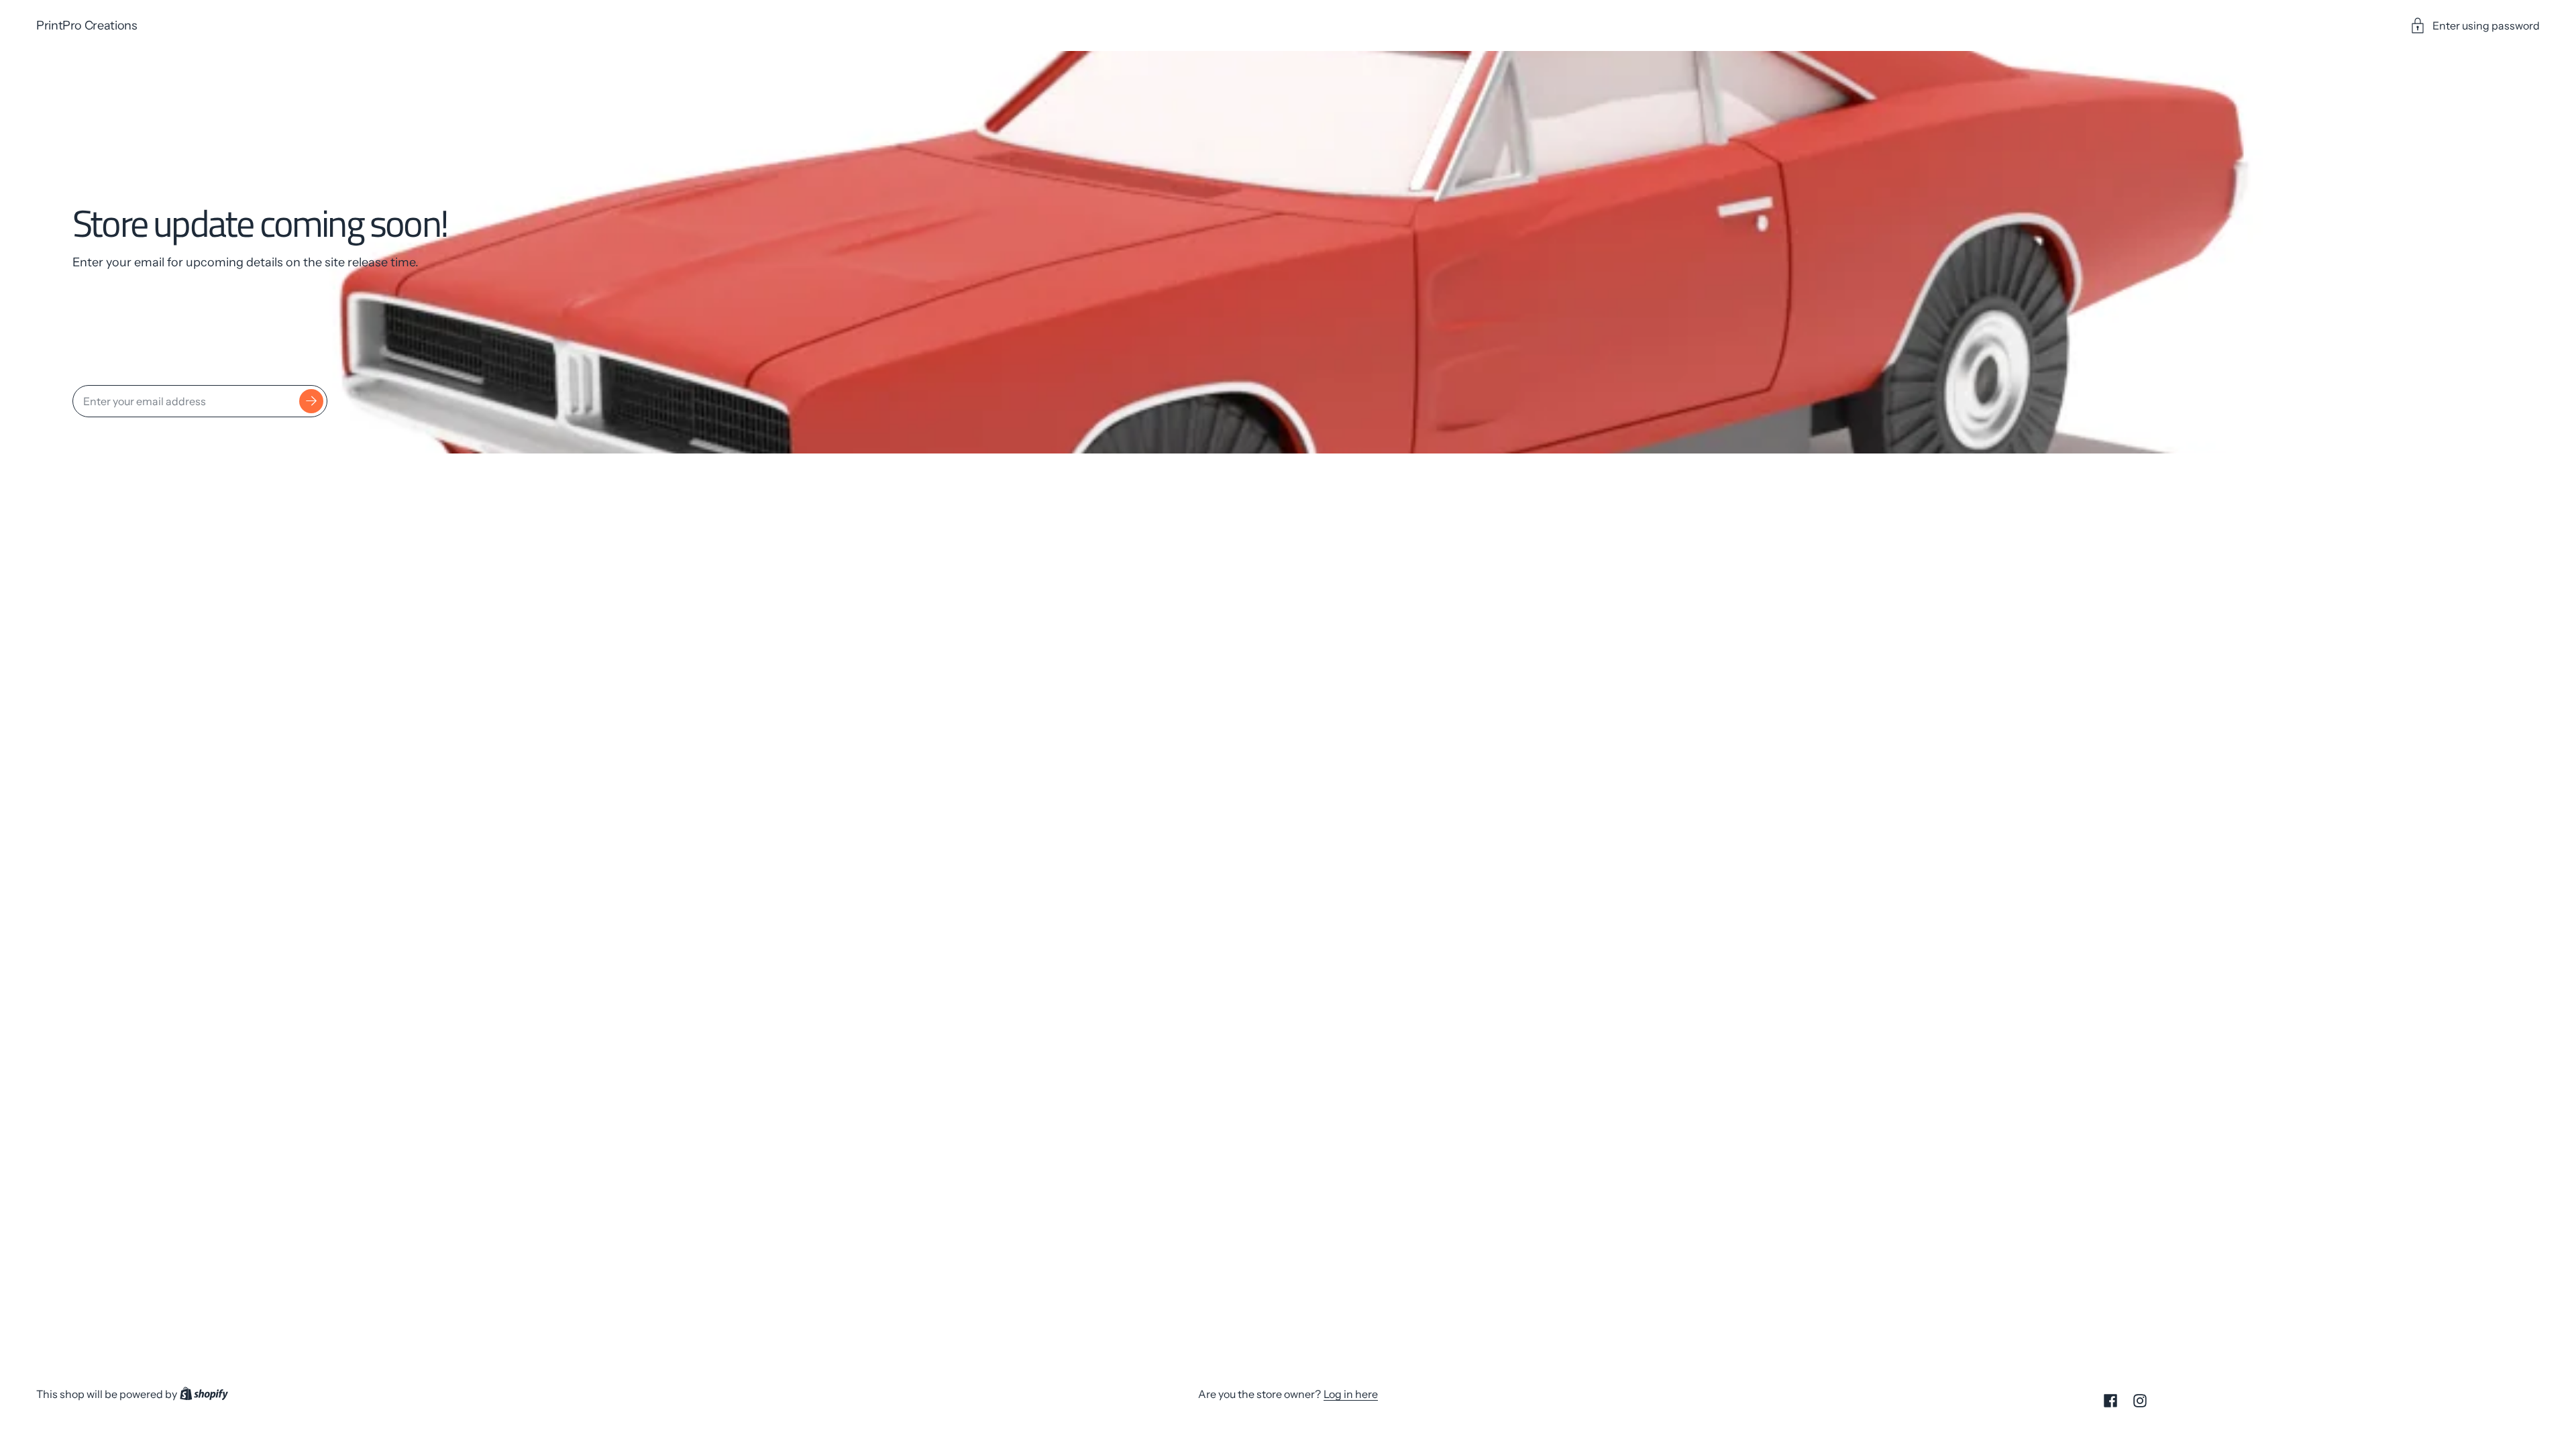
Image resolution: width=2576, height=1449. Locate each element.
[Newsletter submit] (311, 401)
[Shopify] (204, 1394)
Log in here (1351, 1394)
